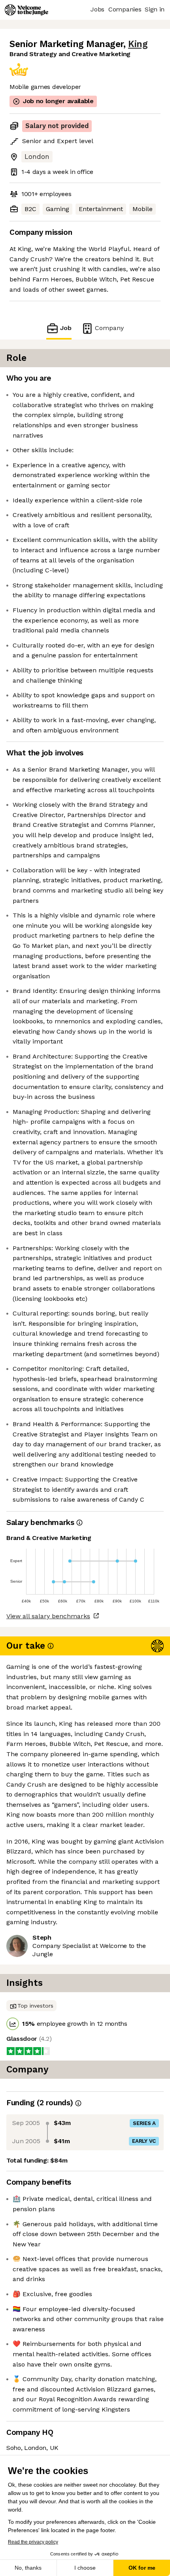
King (138, 44)
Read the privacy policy (33, 2542)
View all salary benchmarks (48, 1616)
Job (66, 328)
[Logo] (26, 10)
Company (109, 328)
